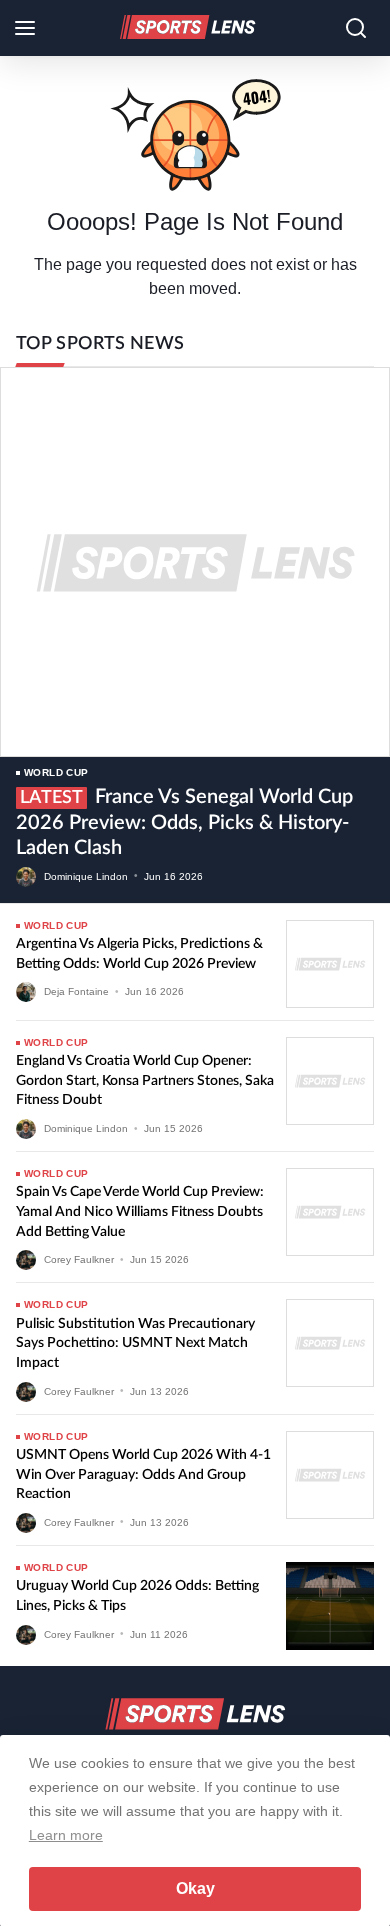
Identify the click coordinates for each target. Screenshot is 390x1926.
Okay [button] (195, 1888)
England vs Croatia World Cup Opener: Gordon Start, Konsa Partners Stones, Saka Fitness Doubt (145, 1080)
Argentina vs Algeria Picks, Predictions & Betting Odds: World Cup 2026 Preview (139, 954)
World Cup (56, 772)
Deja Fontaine (76, 991)
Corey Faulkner (79, 1259)
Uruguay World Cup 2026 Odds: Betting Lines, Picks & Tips (137, 1596)
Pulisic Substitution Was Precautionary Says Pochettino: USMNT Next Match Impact (135, 1343)
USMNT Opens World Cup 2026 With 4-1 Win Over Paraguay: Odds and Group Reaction (143, 1474)
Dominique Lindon (86, 875)
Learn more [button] (66, 1835)
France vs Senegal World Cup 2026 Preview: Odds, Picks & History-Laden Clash (184, 822)
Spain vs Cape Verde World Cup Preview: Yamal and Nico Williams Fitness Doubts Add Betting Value (140, 1211)
